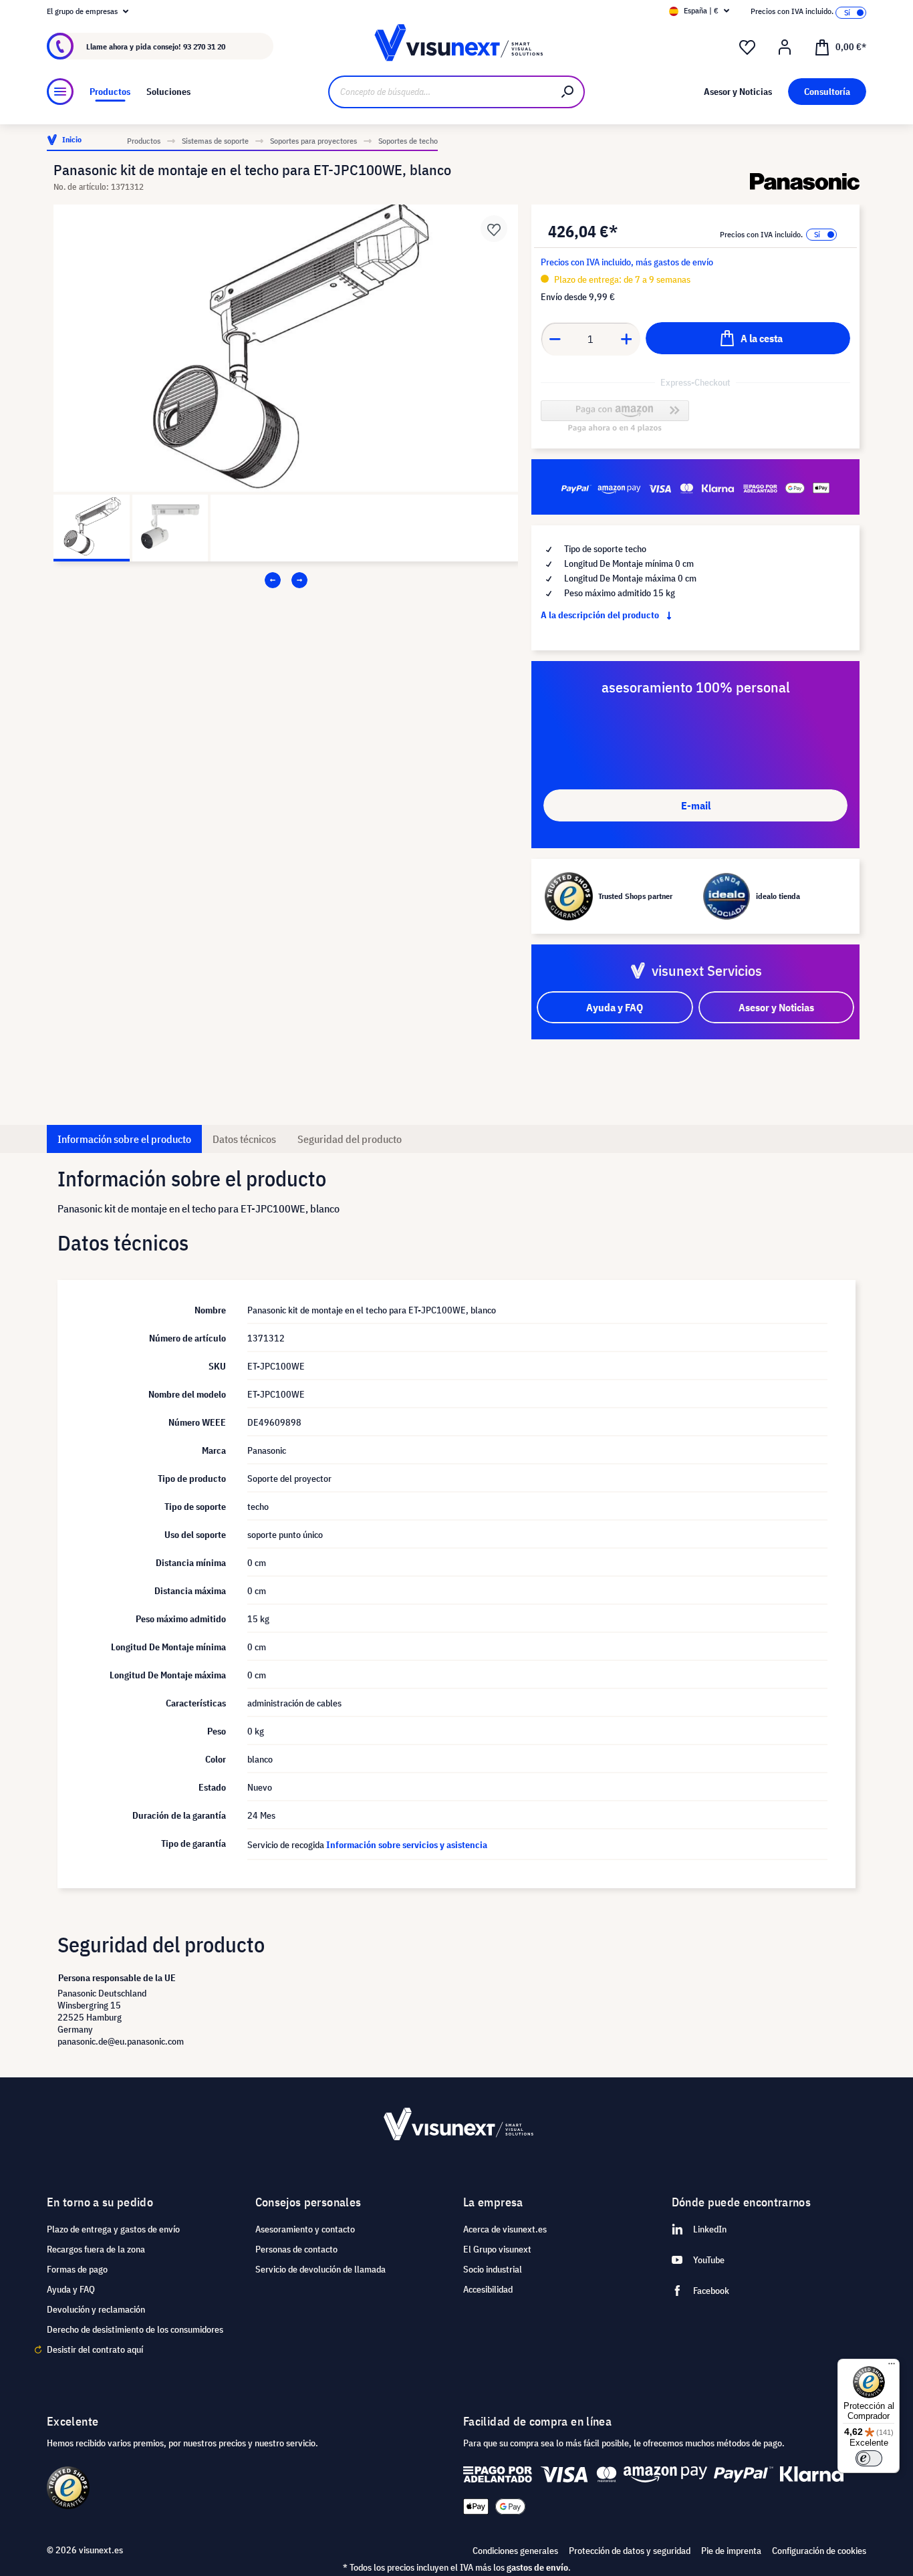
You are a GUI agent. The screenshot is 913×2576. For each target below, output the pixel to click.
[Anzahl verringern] (555, 339)
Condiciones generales (515, 2551)
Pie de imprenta (731, 2551)
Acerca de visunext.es (505, 2229)
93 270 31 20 (204, 46)
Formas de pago (77, 2269)
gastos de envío (537, 2567)
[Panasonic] (805, 181)
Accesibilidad (488, 2289)
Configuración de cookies (819, 2551)
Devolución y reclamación (96, 2309)
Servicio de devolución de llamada (320, 2269)
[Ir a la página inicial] (457, 46)
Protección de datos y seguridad (630, 2551)
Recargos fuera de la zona (96, 2249)
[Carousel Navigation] (286, 580)
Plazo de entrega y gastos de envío (113, 2229)
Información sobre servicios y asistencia (407, 1845)
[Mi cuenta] (785, 47)
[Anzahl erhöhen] (627, 339)
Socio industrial (493, 2269)
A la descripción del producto (601, 615)
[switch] (869, 2458)
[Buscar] (568, 92)
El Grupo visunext (497, 2249)
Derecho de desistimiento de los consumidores (135, 2329)
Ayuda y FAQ (71, 2289)
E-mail (696, 805)
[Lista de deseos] (747, 47)
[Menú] (60, 92)
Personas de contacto (296, 2249)
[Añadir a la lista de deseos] (494, 229)
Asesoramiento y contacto (305, 2229)
